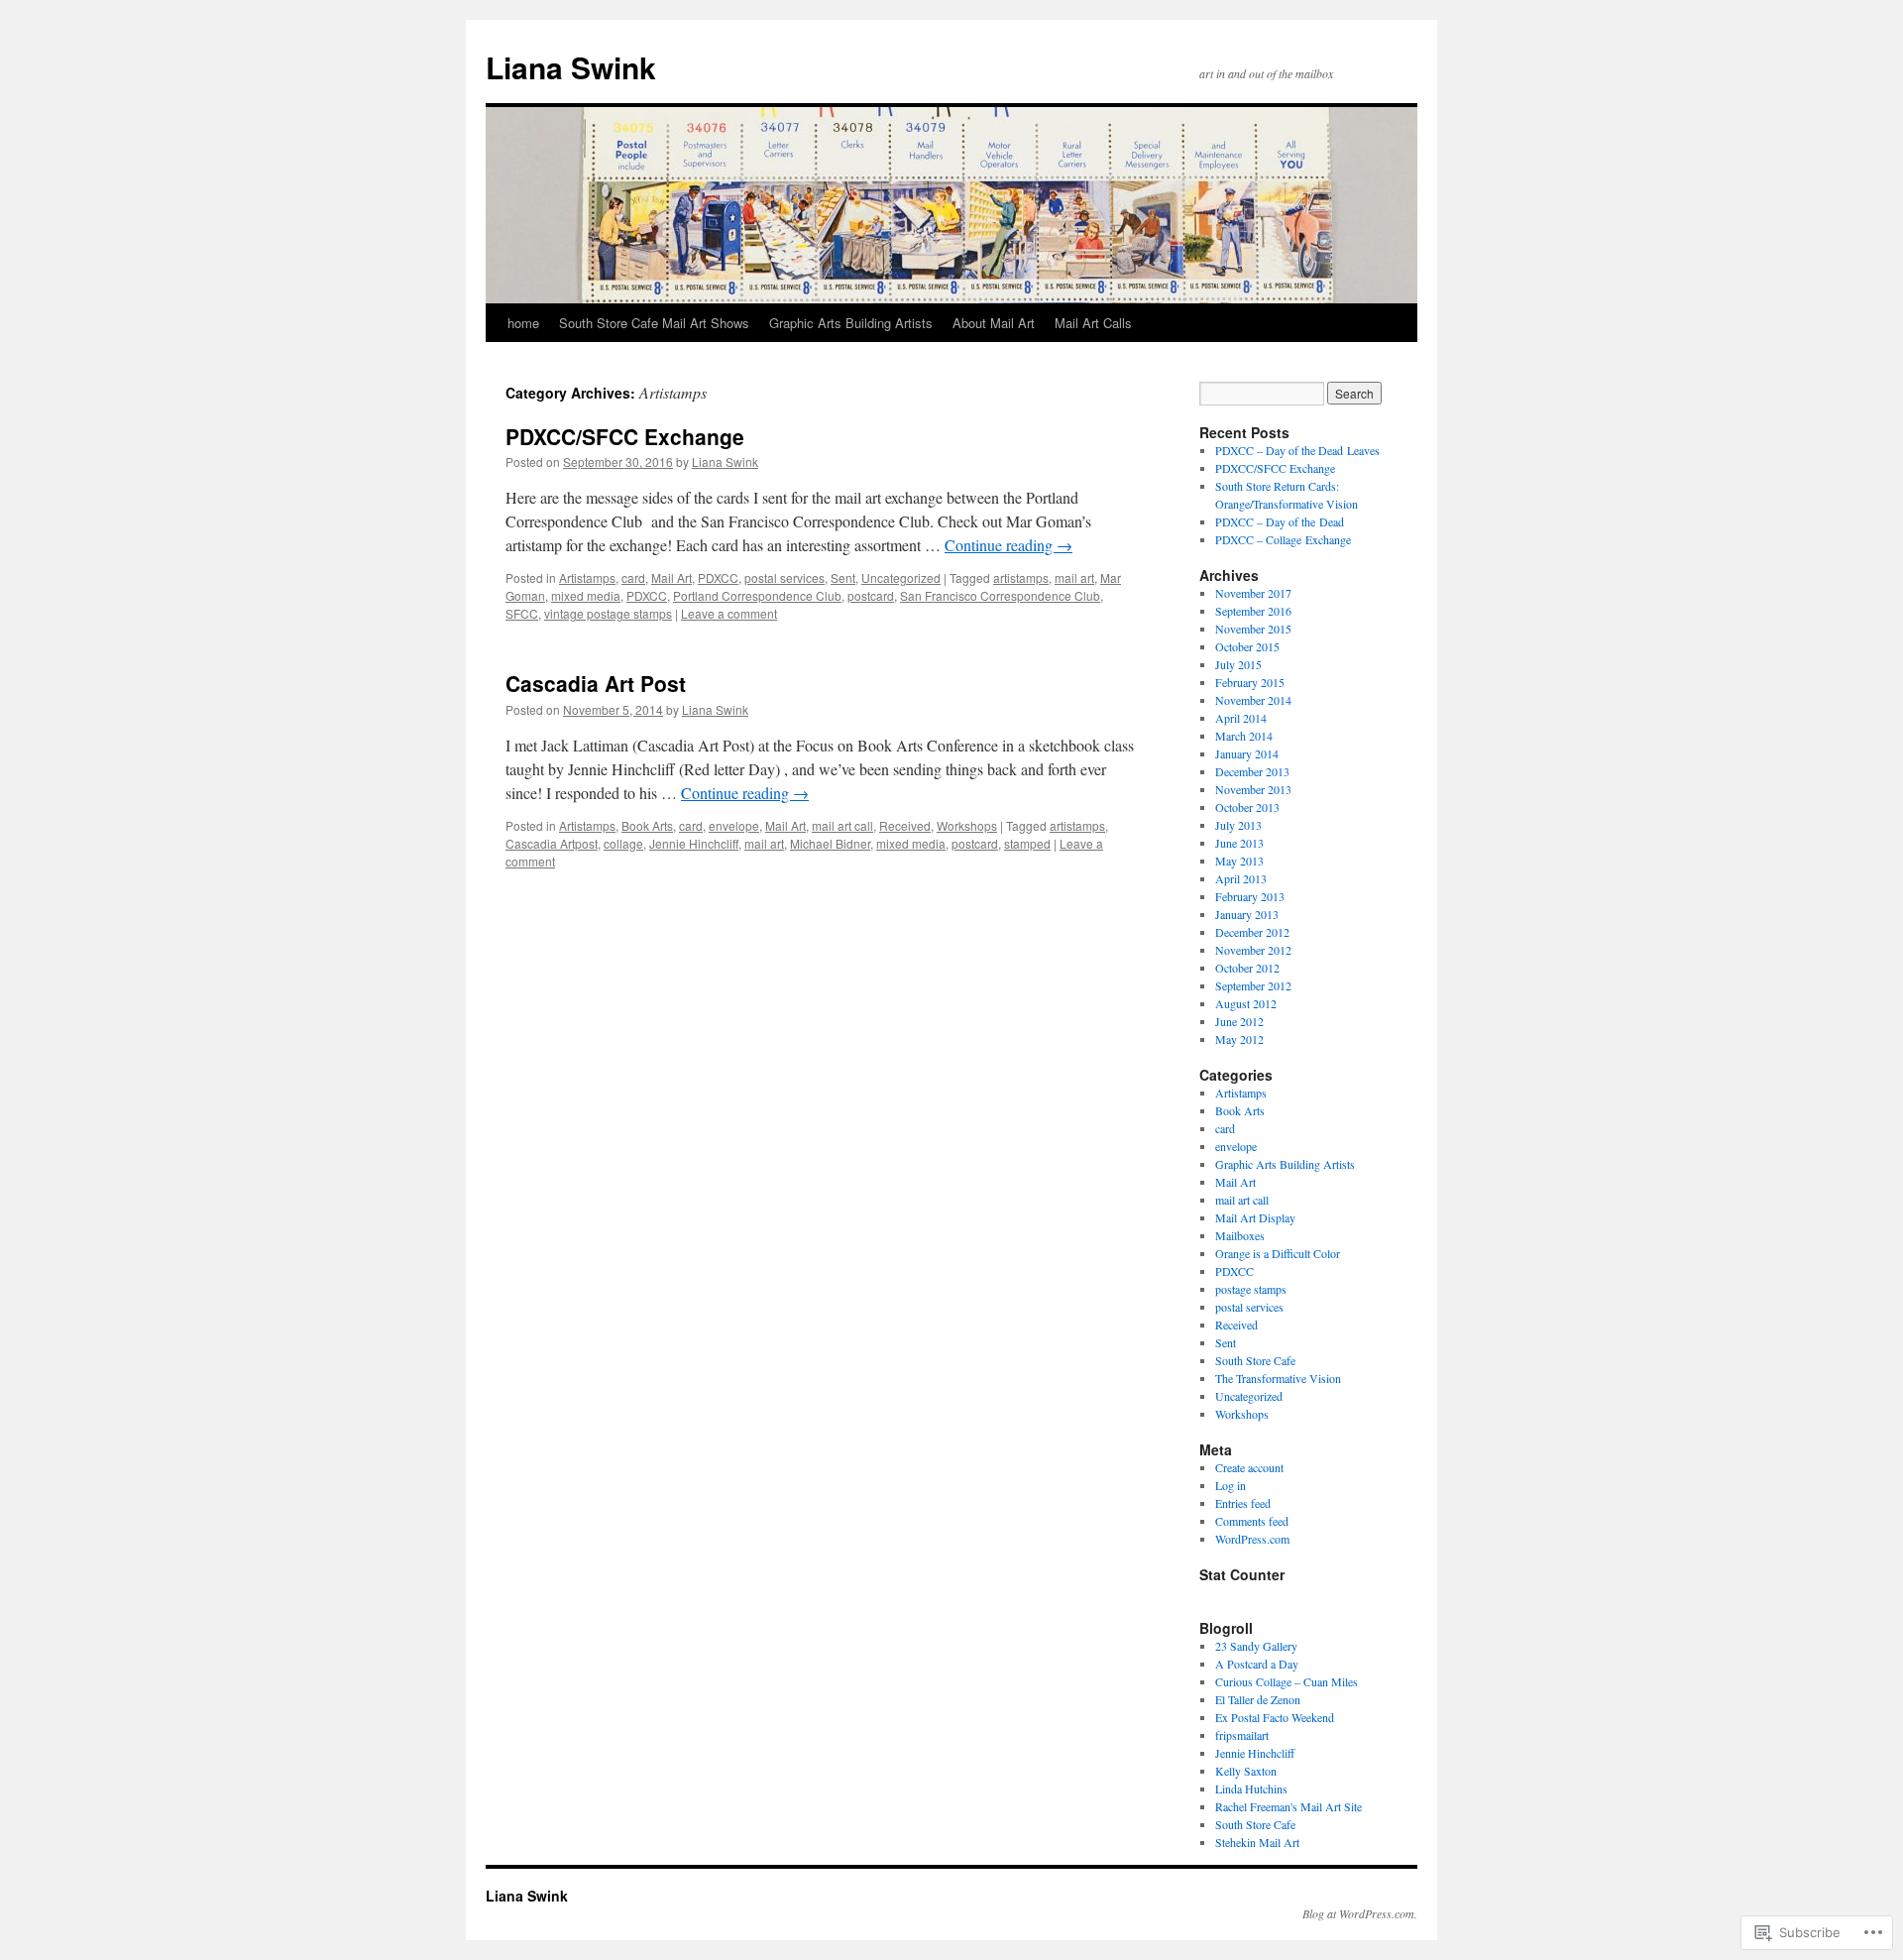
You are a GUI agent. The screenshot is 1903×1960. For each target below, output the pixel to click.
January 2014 (1247, 753)
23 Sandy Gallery (1256, 1646)
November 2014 (1253, 700)
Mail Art (672, 577)
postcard (871, 595)
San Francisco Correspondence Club (1000, 595)
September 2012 (1253, 985)
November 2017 (1253, 593)
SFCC (522, 613)
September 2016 (1253, 611)
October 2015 (1247, 646)
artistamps (1021, 577)
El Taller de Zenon (1258, 1699)
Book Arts (647, 825)
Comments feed (1252, 1521)
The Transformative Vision (1278, 1378)
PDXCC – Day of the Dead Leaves (1297, 450)
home (523, 323)
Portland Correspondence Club (757, 595)
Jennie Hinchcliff (694, 843)
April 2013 (1241, 878)
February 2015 (1250, 682)
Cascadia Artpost (552, 843)
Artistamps (587, 577)
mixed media (586, 595)
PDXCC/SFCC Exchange (625, 436)
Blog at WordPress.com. (1360, 1913)
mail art (1074, 577)
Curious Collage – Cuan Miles (1287, 1681)
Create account (1249, 1467)
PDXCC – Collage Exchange (1283, 539)
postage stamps (1251, 1289)
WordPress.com (1252, 1539)
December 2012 (1252, 932)
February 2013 (1250, 896)
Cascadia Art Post (596, 683)
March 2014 (1244, 736)
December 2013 (1252, 771)
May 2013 (1239, 861)
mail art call (842, 825)
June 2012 (1239, 1021)
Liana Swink (571, 67)
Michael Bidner (830, 843)
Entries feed (1243, 1503)
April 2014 (1241, 718)
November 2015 (1253, 629)
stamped (1027, 843)
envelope (734, 825)
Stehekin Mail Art (1257, 1842)
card (633, 577)
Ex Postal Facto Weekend (1275, 1717)
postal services (784, 577)
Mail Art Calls (1093, 323)
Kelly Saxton (1246, 1771)
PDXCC (718, 577)
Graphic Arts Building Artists (851, 323)
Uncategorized (901, 577)
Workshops (967, 825)
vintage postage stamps (608, 613)
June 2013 (1239, 843)
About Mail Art (994, 323)
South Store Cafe (1255, 1360)
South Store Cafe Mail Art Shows (654, 323)
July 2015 (1238, 664)
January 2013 (1247, 914)
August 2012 (1246, 1003)
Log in (1231, 1485)
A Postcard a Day (1257, 1664)
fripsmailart (1242, 1735)
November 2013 (1253, 789)
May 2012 (1239, 1039)
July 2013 (1238, 825)
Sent (843, 577)
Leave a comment (729, 613)
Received (905, 825)
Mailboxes (1240, 1235)
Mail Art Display (1255, 1217)
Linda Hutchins (1251, 1788)
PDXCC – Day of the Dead (1280, 521)
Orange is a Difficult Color (1278, 1253)
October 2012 (1247, 968)
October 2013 (1247, 807)
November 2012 (1253, 950)
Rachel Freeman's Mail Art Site (1288, 1806)
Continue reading (1008, 545)
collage (623, 843)
